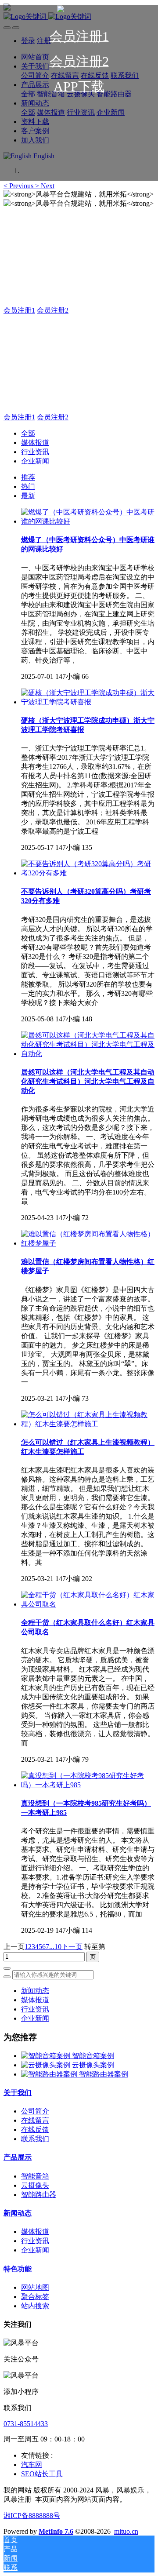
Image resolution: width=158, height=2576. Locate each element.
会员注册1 (19, 310)
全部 (28, 433)
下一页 (72, 1947)
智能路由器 (39, 2195)
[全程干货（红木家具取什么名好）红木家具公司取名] (88, 1604)
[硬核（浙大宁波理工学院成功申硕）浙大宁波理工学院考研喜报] (88, 702)
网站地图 (35, 2287)
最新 (28, 496)
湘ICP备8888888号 (32, 2516)
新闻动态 (35, 1991)
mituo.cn (126, 2531)
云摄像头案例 (93, 2065)
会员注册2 (53, 310)
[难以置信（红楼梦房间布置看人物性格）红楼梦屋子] (88, 1243)
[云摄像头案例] (47, 2065)
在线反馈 (35, 2130)
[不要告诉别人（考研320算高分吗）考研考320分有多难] (88, 873)
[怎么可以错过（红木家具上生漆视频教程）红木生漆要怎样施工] (88, 1424)
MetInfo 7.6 (56, 2531)
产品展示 (18, 2157)
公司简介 (35, 2111)
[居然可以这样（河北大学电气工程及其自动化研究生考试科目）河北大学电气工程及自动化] (88, 1054)
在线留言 (35, 2120)
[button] (19, 186)
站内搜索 (35, 2306)
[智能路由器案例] (50, 2074)
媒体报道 (35, 443)
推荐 (28, 477)
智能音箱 (35, 2176)
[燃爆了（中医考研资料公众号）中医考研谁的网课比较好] (88, 521)
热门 (28, 486)
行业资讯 (35, 452)
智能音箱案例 (93, 2056)
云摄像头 (35, 2185)
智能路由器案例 (104, 2074)
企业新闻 (35, 461)
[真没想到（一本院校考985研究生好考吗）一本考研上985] (88, 1785)
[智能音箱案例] (47, 2056)
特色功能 (18, 2269)
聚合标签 (35, 2297)
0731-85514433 (26, 2424)
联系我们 (35, 2139)
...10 (55, 1947)
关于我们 (18, 2093)
